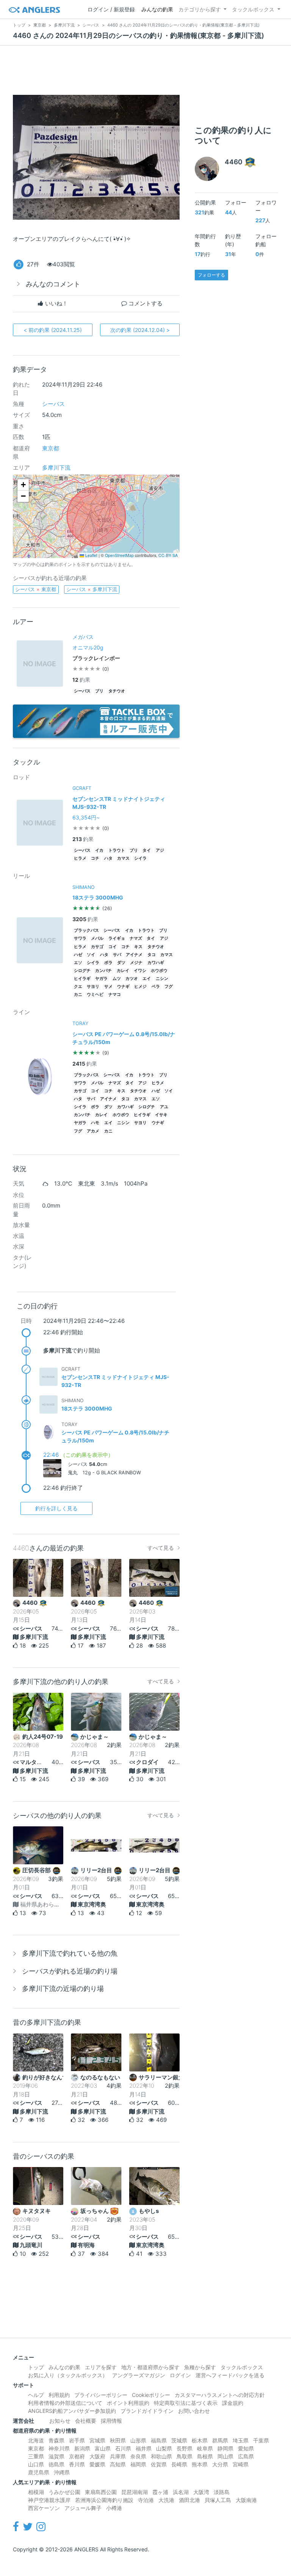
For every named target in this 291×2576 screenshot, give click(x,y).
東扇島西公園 (101, 2492)
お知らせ (60, 2421)
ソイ (91, 955)
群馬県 (220, 2440)
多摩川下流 (56, 468)
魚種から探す (200, 2367)
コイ (113, 947)
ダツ (121, 963)
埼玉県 (241, 2440)
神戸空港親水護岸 (49, 2500)
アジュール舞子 (83, 2508)
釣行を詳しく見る (56, 1508)
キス (138, 947)
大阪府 (97, 2456)
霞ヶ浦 (160, 2492)
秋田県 (118, 2440)
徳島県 (56, 2464)
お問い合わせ (194, 2411)
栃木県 (200, 2440)
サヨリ (93, 987)
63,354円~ (86, 817)
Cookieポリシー (151, 2395)
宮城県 (97, 2440)
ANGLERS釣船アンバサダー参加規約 (72, 2411)
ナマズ (136, 938)
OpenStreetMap (119, 555)
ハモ (95, 1123)
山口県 (36, 2464)
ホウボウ (159, 971)
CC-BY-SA (168, 555)
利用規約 (59, 2395)
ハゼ (78, 955)
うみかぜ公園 (64, 2492)
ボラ (108, 963)
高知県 (118, 2464)
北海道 (36, 2440)
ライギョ (117, 938)
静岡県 (225, 2448)
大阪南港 (246, 2500)
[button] (23, 485)
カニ (78, 995)
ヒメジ (140, 987)
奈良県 (138, 2456)
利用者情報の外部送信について (65, 2403)
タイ (147, 850)
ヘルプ (36, 2395)
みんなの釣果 (157, 9)
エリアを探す (101, 2367)
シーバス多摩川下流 (92, 589)
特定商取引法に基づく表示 (186, 2403)
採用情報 (111, 2421)
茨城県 (179, 2440)
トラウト (117, 850)
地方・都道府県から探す (150, 2367)
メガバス (83, 637)
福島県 (159, 2440)
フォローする (211, 275)
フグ (169, 987)
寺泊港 (146, 2500)
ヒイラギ (82, 979)
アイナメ (134, 955)
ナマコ (115, 995)
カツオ (132, 979)
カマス (123, 858)
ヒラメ (80, 858)
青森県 (56, 2440)
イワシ (140, 971)
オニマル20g (88, 647)
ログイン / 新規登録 (111, 9)
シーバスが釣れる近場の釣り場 (70, 1971)
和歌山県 (161, 2456)
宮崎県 (241, 2464)
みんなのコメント (53, 284)
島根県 (205, 2456)
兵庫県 (118, 2456)
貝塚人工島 (218, 2500)
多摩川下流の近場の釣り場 (63, 1989)
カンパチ (103, 971)
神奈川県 (59, 2448)
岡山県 (225, 2456)
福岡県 (138, 2464)
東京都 (51, 448)
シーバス (53, 404)
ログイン (180, 2375)
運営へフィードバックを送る (230, 2375)
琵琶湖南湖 (135, 2492)
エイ (147, 979)
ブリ (99, 691)
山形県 (138, 2440)
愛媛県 (97, 2464)
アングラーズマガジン (139, 2375)
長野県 (185, 2448)
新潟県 (82, 2448)
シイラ (140, 858)
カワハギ (156, 963)
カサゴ (97, 947)
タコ (152, 955)
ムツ (117, 979)
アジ (160, 850)
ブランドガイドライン (147, 2411)
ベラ (156, 987)
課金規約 (233, 2403)
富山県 (103, 2448)
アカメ (93, 1131)
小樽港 (114, 2508)
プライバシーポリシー (101, 2395)
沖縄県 (62, 2472)
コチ (95, 858)
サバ (117, 955)
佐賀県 (159, 2464)
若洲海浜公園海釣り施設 (104, 2500)
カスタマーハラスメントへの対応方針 (220, 2395)
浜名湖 (181, 2492)
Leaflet (91, 555)
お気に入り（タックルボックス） (68, 2375)
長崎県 (179, 2464)
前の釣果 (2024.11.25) (53, 330)
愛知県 (246, 2448)
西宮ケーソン (44, 2508)
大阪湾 (201, 2492)
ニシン (162, 979)
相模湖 (36, 2492)
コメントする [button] (145, 303)
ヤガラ (101, 979)
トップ (36, 2367)
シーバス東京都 (36, 589)
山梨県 (164, 2448)
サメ (108, 987)
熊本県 (200, 2464)
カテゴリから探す (200, 9)
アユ (164, 1107)
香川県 (77, 2464)
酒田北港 (189, 2500)
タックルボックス (253, 9)
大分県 (220, 2464)
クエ (78, 987)
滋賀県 (56, 2456)
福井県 (144, 2448)
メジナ (136, 963)
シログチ (82, 971)
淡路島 (222, 2492)
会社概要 (86, 2421)
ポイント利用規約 (128, 2403)
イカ (99, 850)
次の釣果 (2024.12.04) (140, 330)
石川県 (123, 2448)
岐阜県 (205, 2448)
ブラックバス (86, 930)
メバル (97, 938)
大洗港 (166, 2500)
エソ (78, 963)
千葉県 (261, 2440)
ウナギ (123, 987)
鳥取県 (185, 2456)
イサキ (161, 1115)
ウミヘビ (95, 995)
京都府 (77, 2456)
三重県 (36, 2456)
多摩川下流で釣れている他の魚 (70, 1953)
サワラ (80, 938)
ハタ (108, 858)
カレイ (123, 971)
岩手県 (77, 2440)
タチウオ (117, 691)
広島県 (246, 2456)
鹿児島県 (39, 2472)
